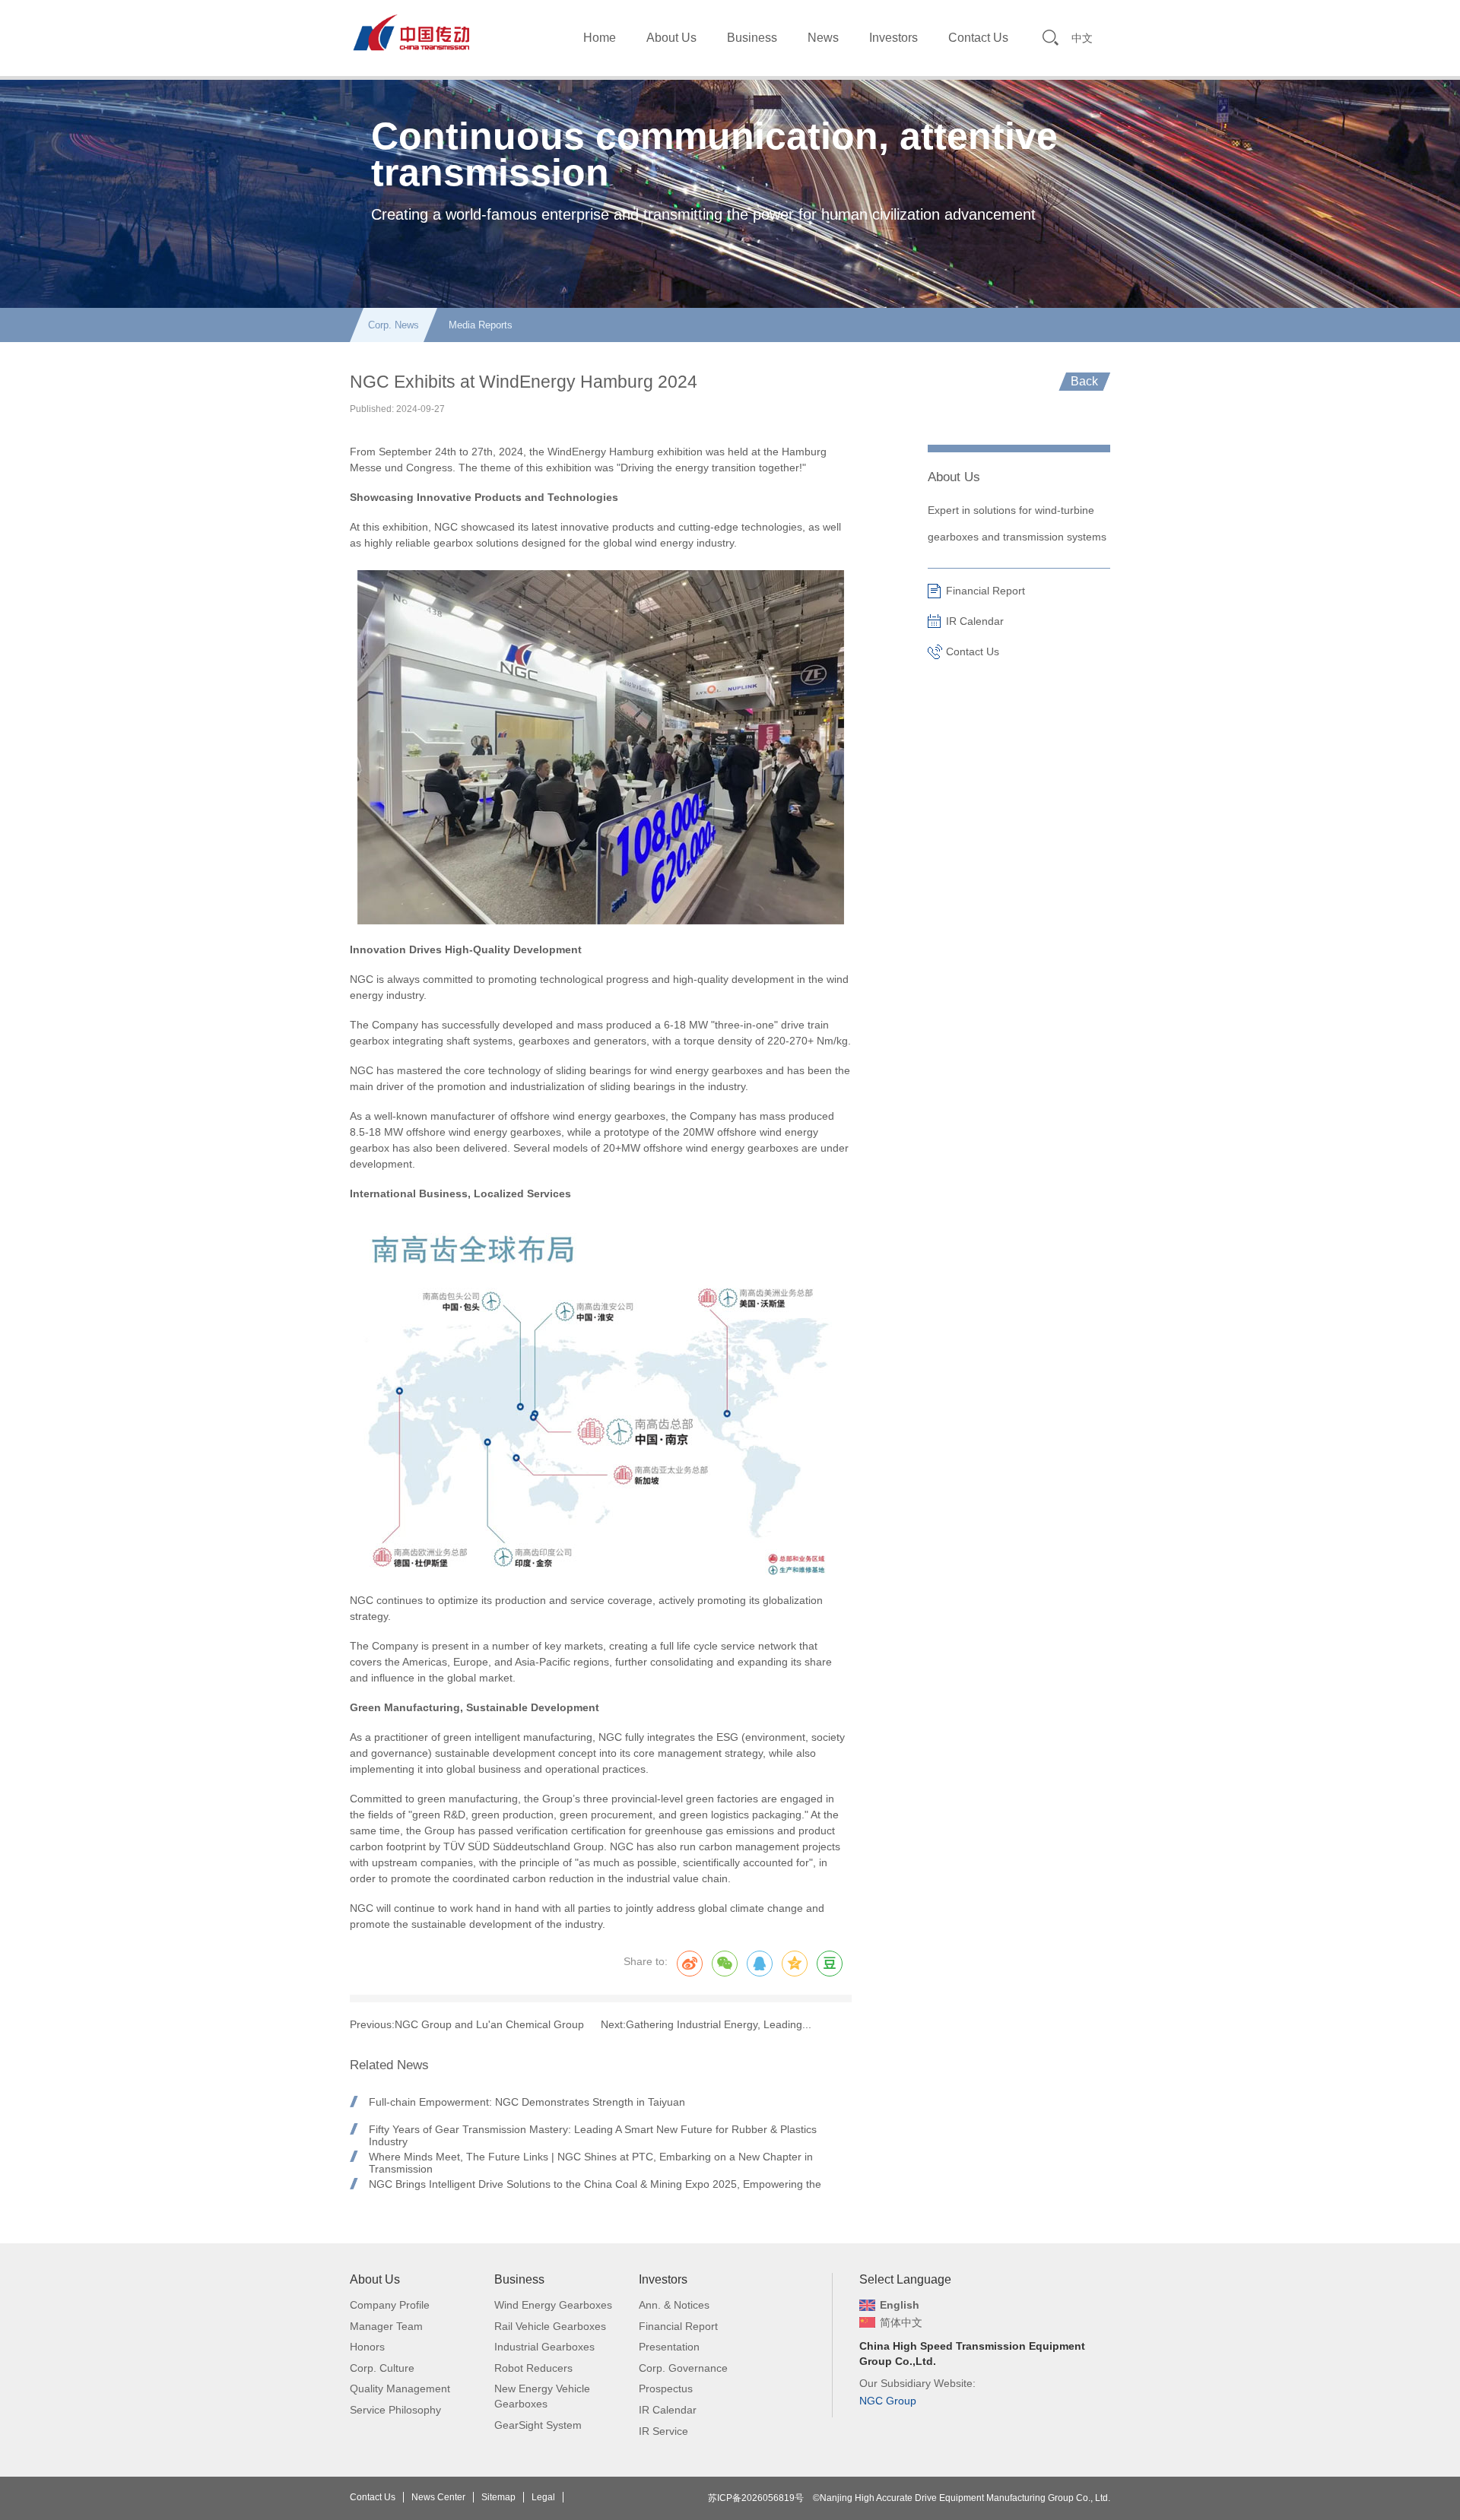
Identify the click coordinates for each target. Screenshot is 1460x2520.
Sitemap (498, 2497)
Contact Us (978, 38)
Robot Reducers (533, 2368)
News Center (438, 2497)
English (900, 2305)
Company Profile (390, 2305)
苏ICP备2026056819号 (756, 2498)
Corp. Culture (382, 2368)
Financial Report (985, 591)
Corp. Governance (683, 2368)
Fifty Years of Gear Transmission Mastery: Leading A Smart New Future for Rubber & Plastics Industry (593, 2129)
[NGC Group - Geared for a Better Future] (411, 32)
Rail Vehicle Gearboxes (550, 2326)
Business (752, 38)
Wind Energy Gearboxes (553, 2305)
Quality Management (400, 2388)
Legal (543, 2497)
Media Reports (481, 325)
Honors (367, 2347)
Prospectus (666, 2388)
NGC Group (888, 2401)
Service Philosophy (395, 2410)
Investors (893, 38)
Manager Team (386, 2326)
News (823, 38)
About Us (671, 38)
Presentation (669, 2347)
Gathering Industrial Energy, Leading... (719, 2024)
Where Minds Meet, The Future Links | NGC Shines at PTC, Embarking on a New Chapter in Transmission (591, 2157)
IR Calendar (975, 621)
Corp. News (394, 325)
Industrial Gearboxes (544, 2347)
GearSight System (538, 2425)
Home (600, 38)
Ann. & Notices (674, 2305)
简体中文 (901, 2322)
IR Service (663, 2431)
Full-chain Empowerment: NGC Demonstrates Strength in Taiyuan (527, 2102)
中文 (1082, 38)
